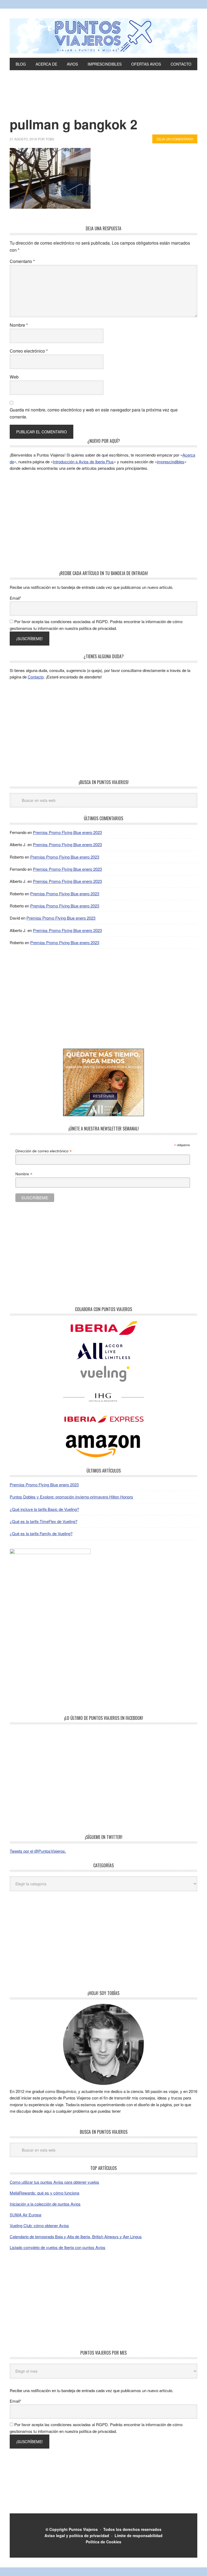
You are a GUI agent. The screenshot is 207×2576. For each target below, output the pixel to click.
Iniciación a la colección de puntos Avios (45, 2204)
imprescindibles (171, 462)
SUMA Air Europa (25, 2215)
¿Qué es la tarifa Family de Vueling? (41, 1533)
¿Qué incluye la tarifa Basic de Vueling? (44, 1509)
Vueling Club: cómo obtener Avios (39, 2225)
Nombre (19, 325)
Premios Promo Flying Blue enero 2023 (67, 832)
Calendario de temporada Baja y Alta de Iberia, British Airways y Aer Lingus (76, 2236)
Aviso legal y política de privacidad (77, 2536)
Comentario (22, 261)
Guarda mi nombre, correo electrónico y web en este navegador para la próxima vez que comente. (94, 413)
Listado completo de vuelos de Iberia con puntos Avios (58, 2247)
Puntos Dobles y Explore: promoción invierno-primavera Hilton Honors (71, 1497)
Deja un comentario (175, 139)
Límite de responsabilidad (139, 2536)
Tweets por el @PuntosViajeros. (38, 1851)
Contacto (36, 677)
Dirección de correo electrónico (44, 1151)
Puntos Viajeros (83, 2529)
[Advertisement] (103, 102)
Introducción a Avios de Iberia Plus (83, 462)
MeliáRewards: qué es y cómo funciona (44, 2193)
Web (14, 377)
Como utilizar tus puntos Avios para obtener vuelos (54, 2182)
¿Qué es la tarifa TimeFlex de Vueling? (44, 1521)
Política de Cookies (103, 2542)
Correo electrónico (29, 351)
